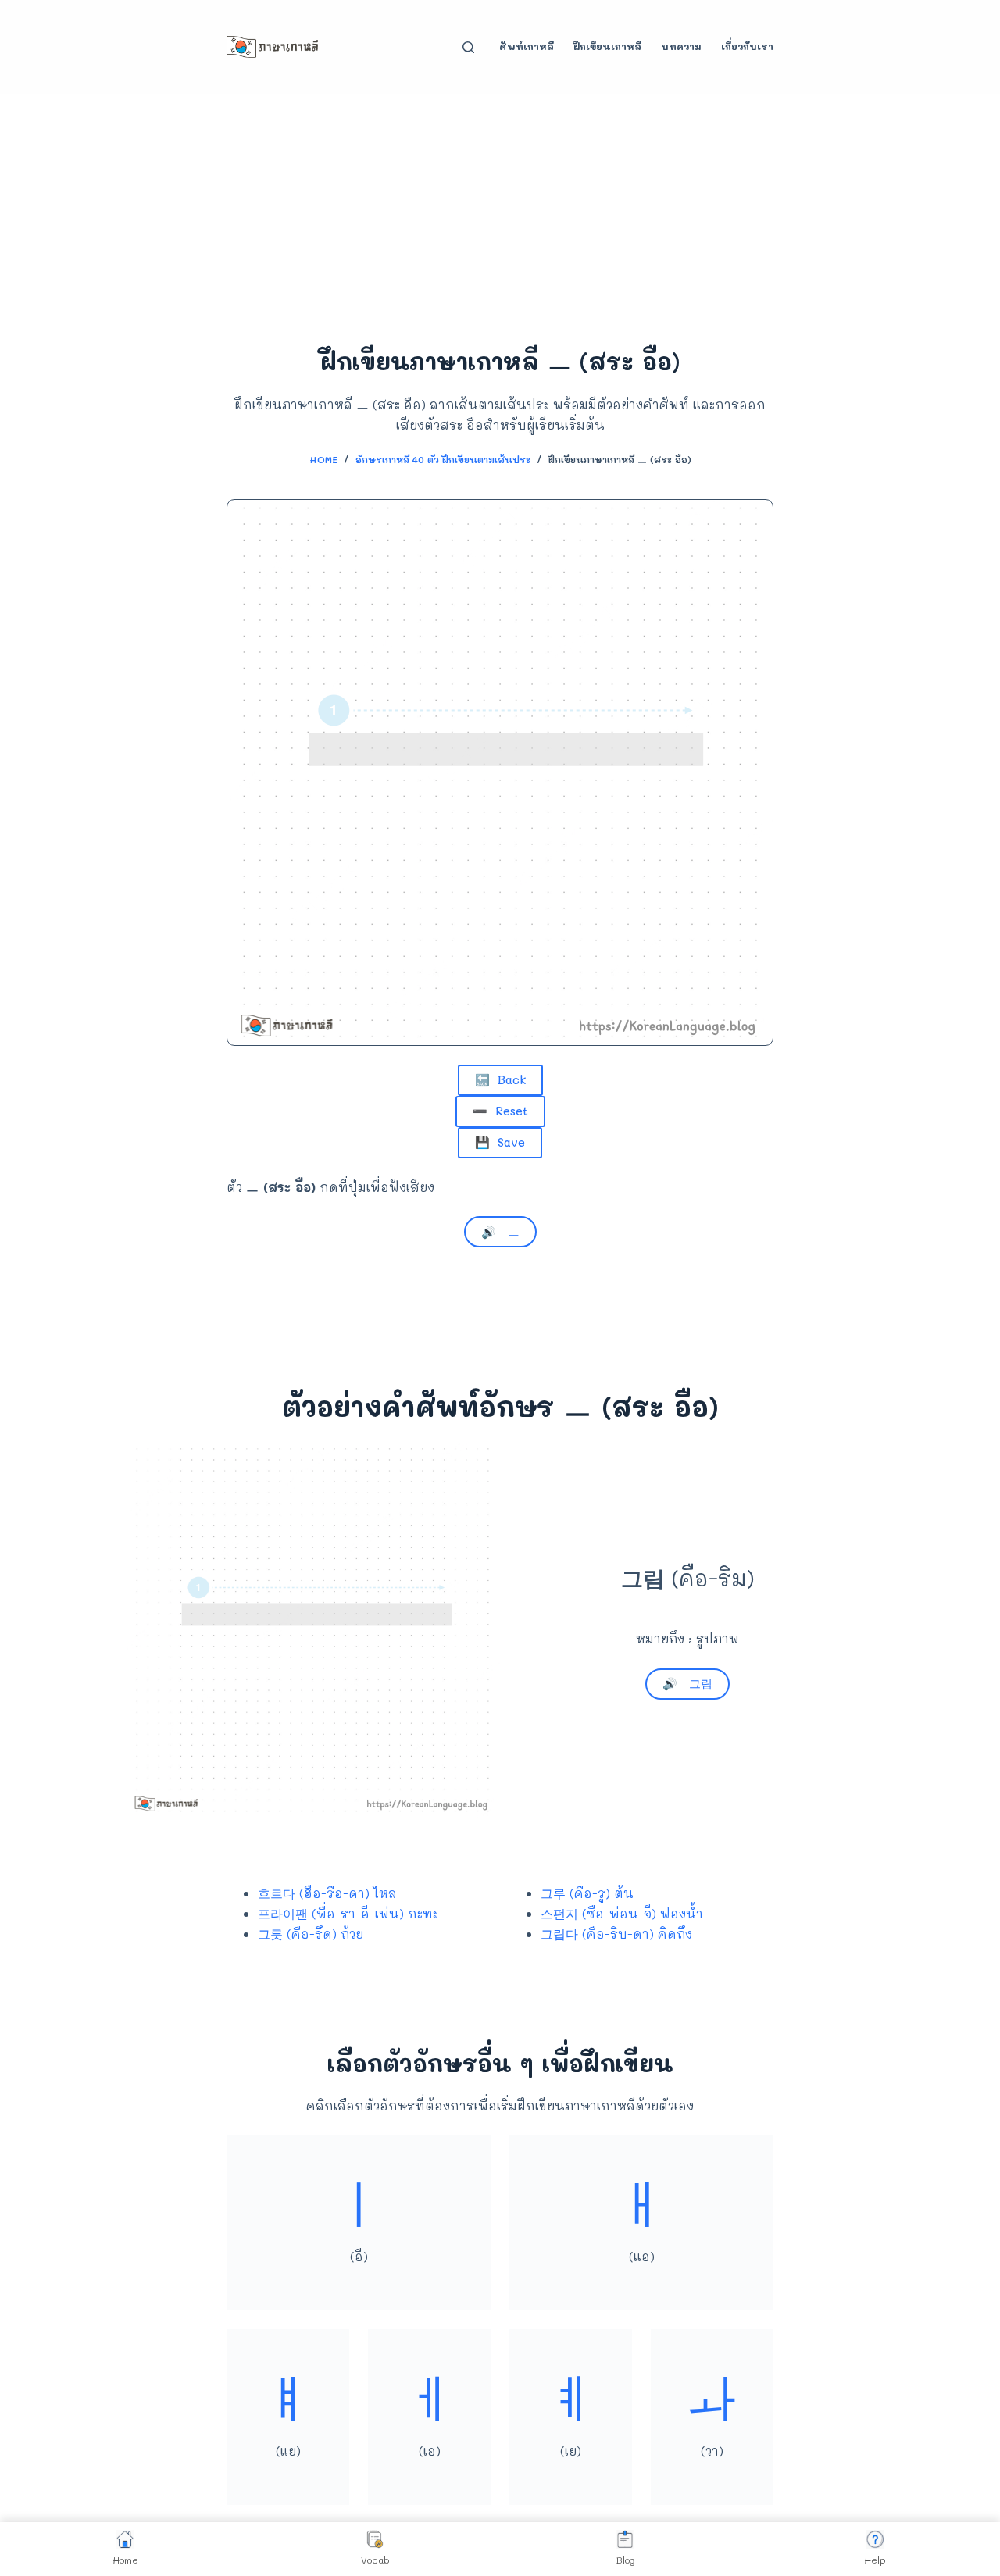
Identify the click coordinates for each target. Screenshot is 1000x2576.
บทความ (681, 46)
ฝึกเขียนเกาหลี (607, 46)
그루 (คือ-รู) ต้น (587, 1893)
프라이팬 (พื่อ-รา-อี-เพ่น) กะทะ (348, 1913)
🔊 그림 (687, 1683)
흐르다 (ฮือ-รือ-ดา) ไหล (327, 1893)
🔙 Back (500, 1079)
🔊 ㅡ (500, 1232)
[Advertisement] (500, 211)
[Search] (468, 47)
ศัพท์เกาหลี (527, 46)
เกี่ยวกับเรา (747, 46)
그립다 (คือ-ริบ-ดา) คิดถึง (616, 1934)
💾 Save (500, 1142)
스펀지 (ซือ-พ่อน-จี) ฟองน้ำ (622, 1913)
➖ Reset (500, 1111)
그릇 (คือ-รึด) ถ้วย (311, 1934)
